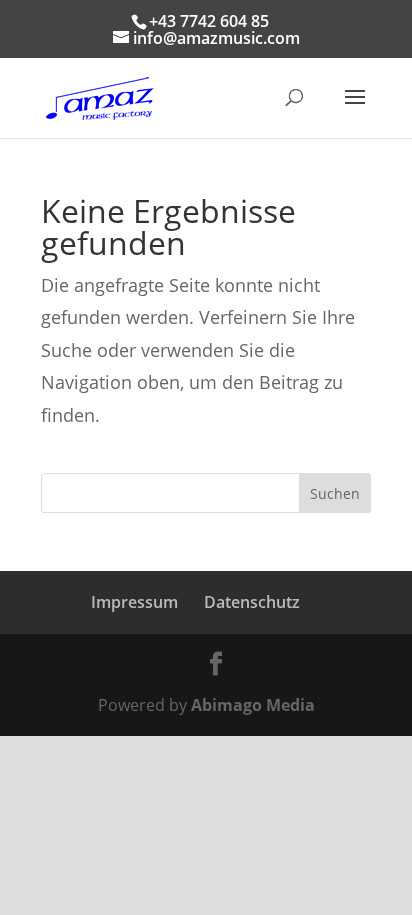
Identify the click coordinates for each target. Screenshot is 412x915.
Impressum (134, 602)
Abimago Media (253, 705)
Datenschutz (252, 602)
